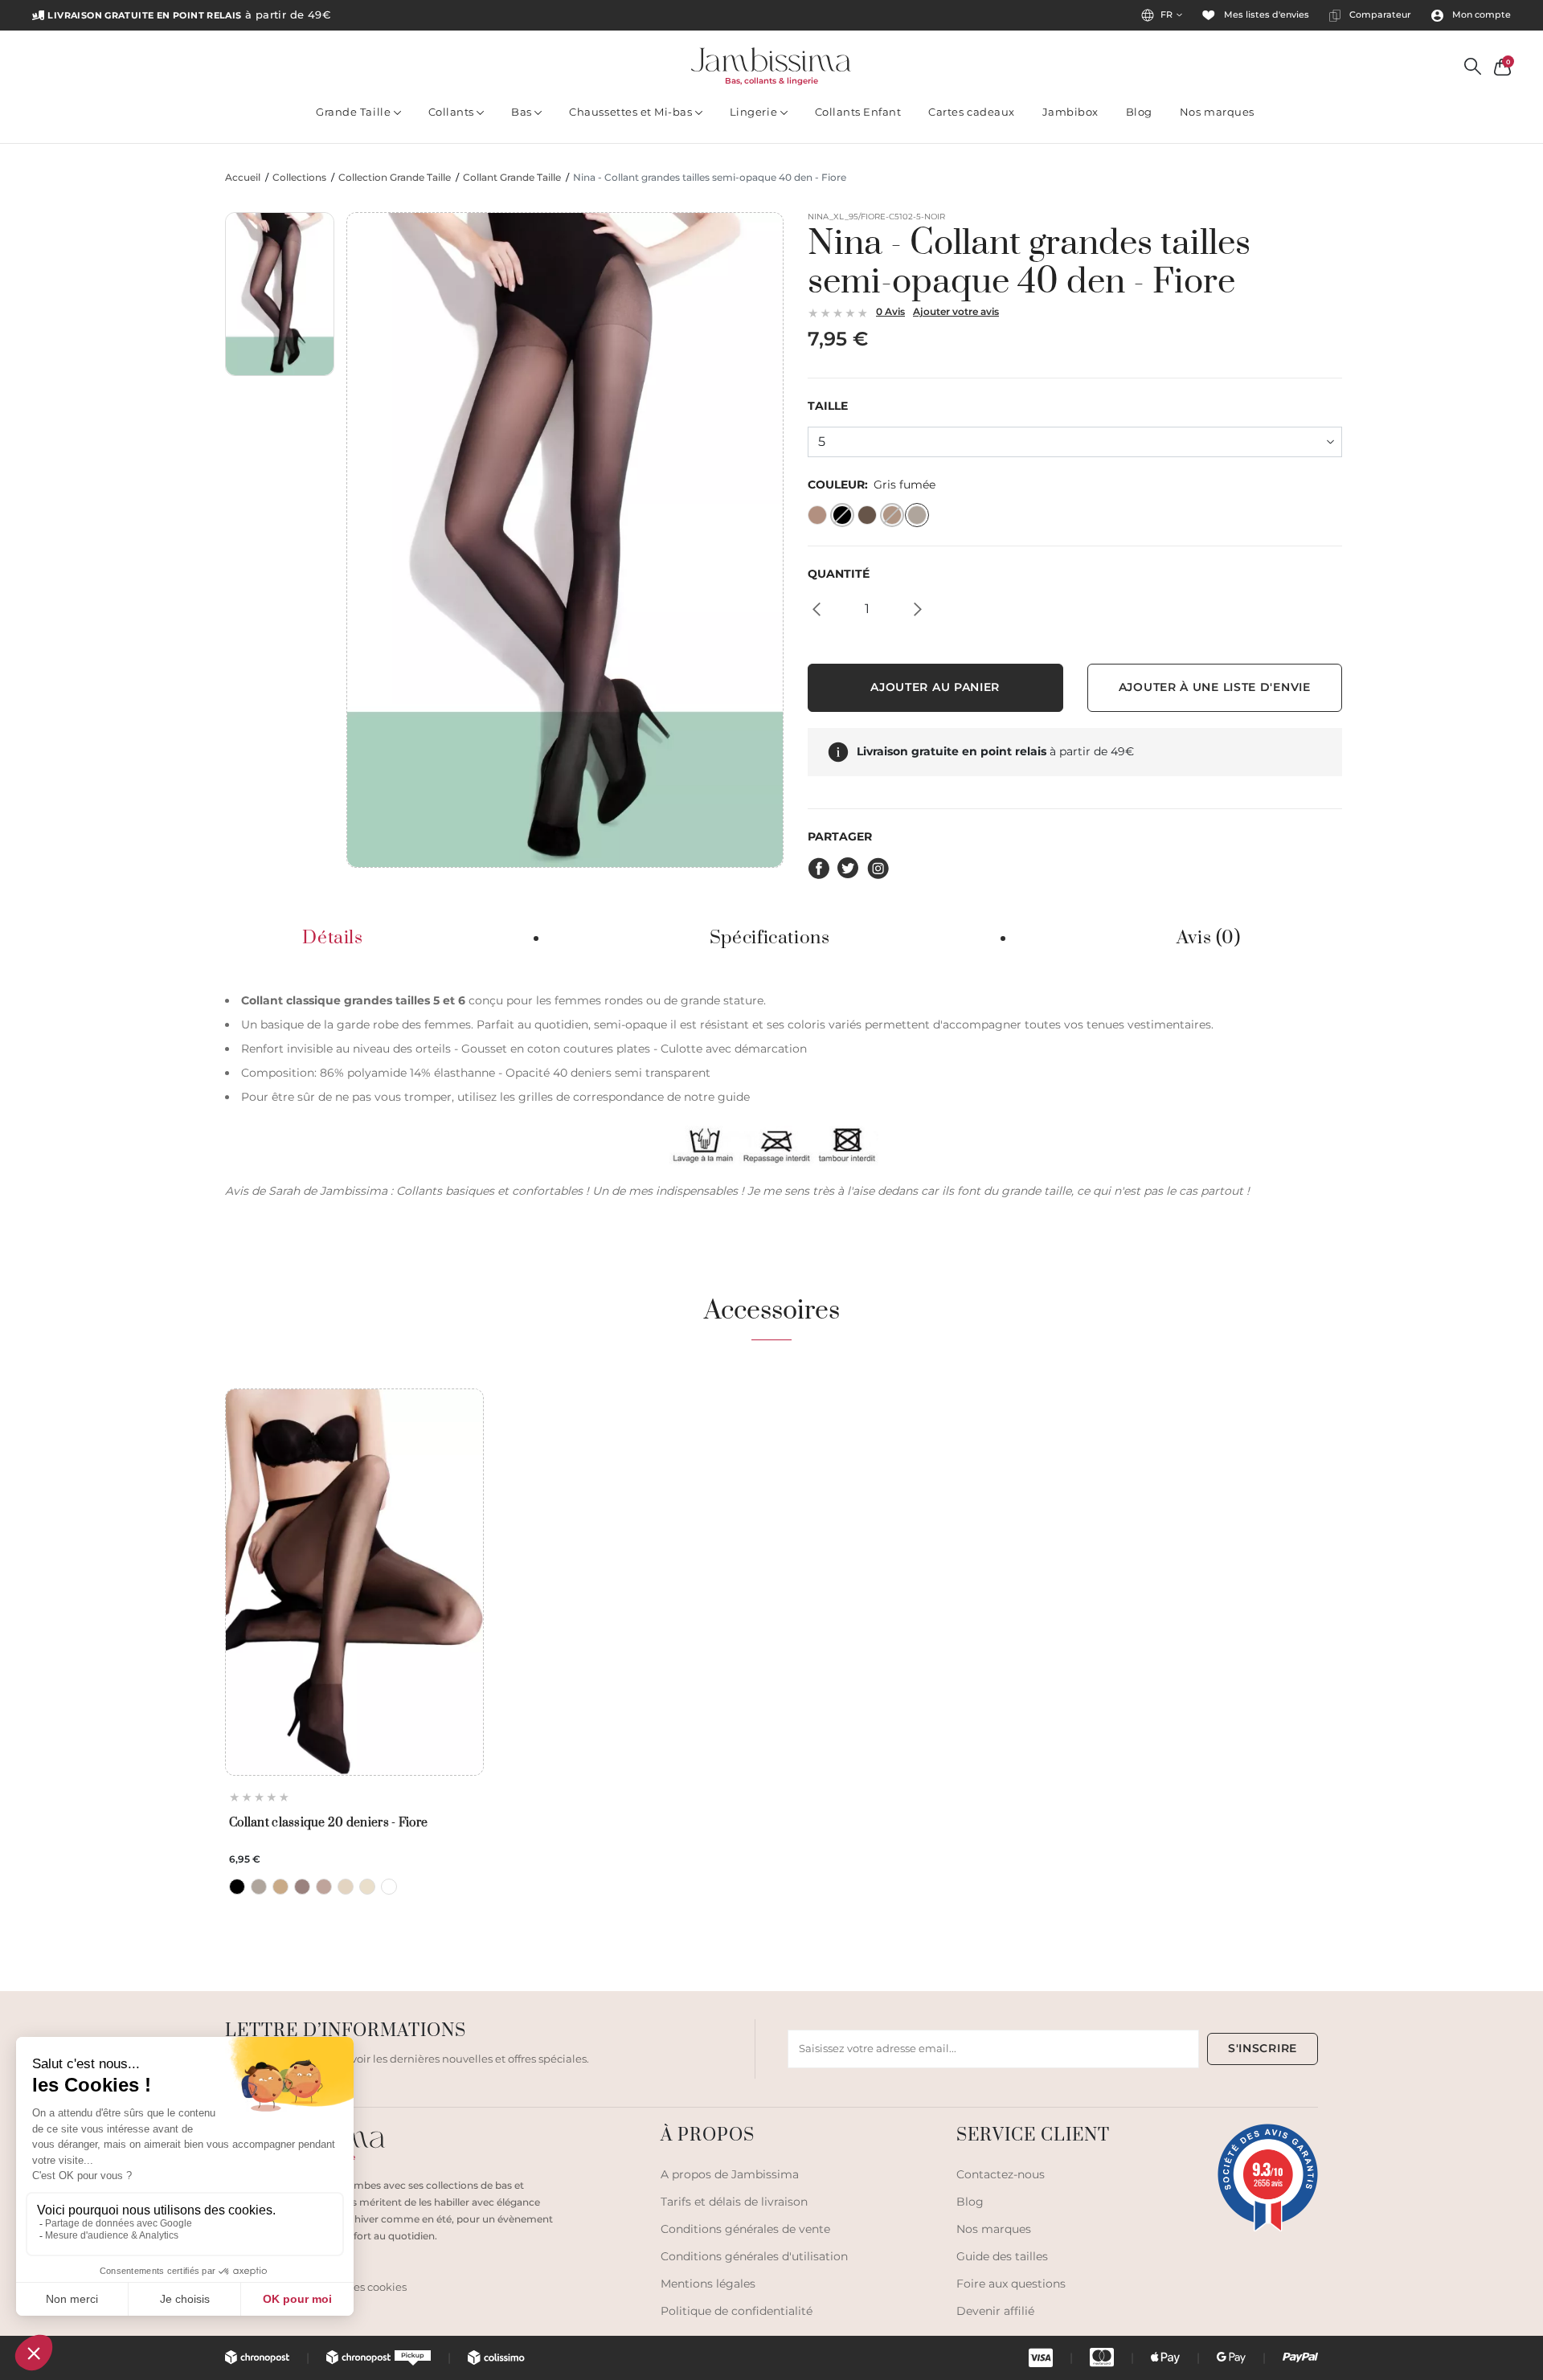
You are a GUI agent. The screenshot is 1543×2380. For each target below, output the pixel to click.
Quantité (839, 574)
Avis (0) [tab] (1209, 939)
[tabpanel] (771, 1094)
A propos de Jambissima (730, 2174)
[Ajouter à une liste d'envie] (467, 1407)
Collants (453, 112)
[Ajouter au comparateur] (467, 1434)
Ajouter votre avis (956, 311)
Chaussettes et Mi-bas (632, 112)
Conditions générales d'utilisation (754, 2256)
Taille (828, 406)
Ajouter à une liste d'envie (1215, 687)
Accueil (243, 178)
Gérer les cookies (363, 2287)
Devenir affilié (995, 2311)
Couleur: (872, 485)
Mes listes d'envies (1265, 15)
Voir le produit (354, 1738)
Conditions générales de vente (745, 2229)
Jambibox (1070, 112)
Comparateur (1379, 15)
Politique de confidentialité (737, 2311)
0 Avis (890, 311)
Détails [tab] (332, 939)
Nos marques (1217, 112)
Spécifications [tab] (770, 939)
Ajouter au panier (935, 687)
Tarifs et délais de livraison (734, 2202)
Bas (523, 112)
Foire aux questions (1011, 2284)
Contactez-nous (1001, 2174)
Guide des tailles (1002, 2256)
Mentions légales (708, 2284)
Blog (1139, 112)
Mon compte (1480, 15)
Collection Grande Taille (395, 178)
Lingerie (755, 112)
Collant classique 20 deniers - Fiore (328, 1823)
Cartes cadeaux (971, 112)
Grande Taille (354, 112)
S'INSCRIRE (1263, 2048)
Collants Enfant (858, 112)
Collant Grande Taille (512, 178)
